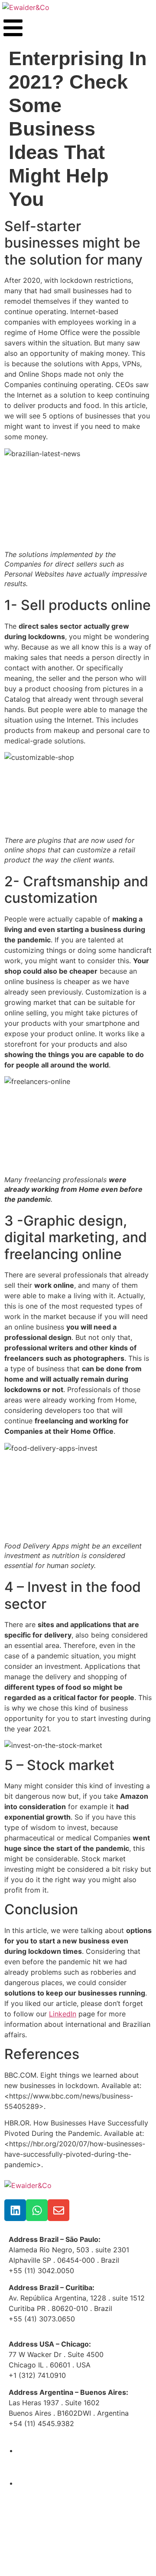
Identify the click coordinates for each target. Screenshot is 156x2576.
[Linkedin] (15, 2210)
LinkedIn (63, 2014)
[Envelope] (58, 2210)
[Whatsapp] (37, 2210)
